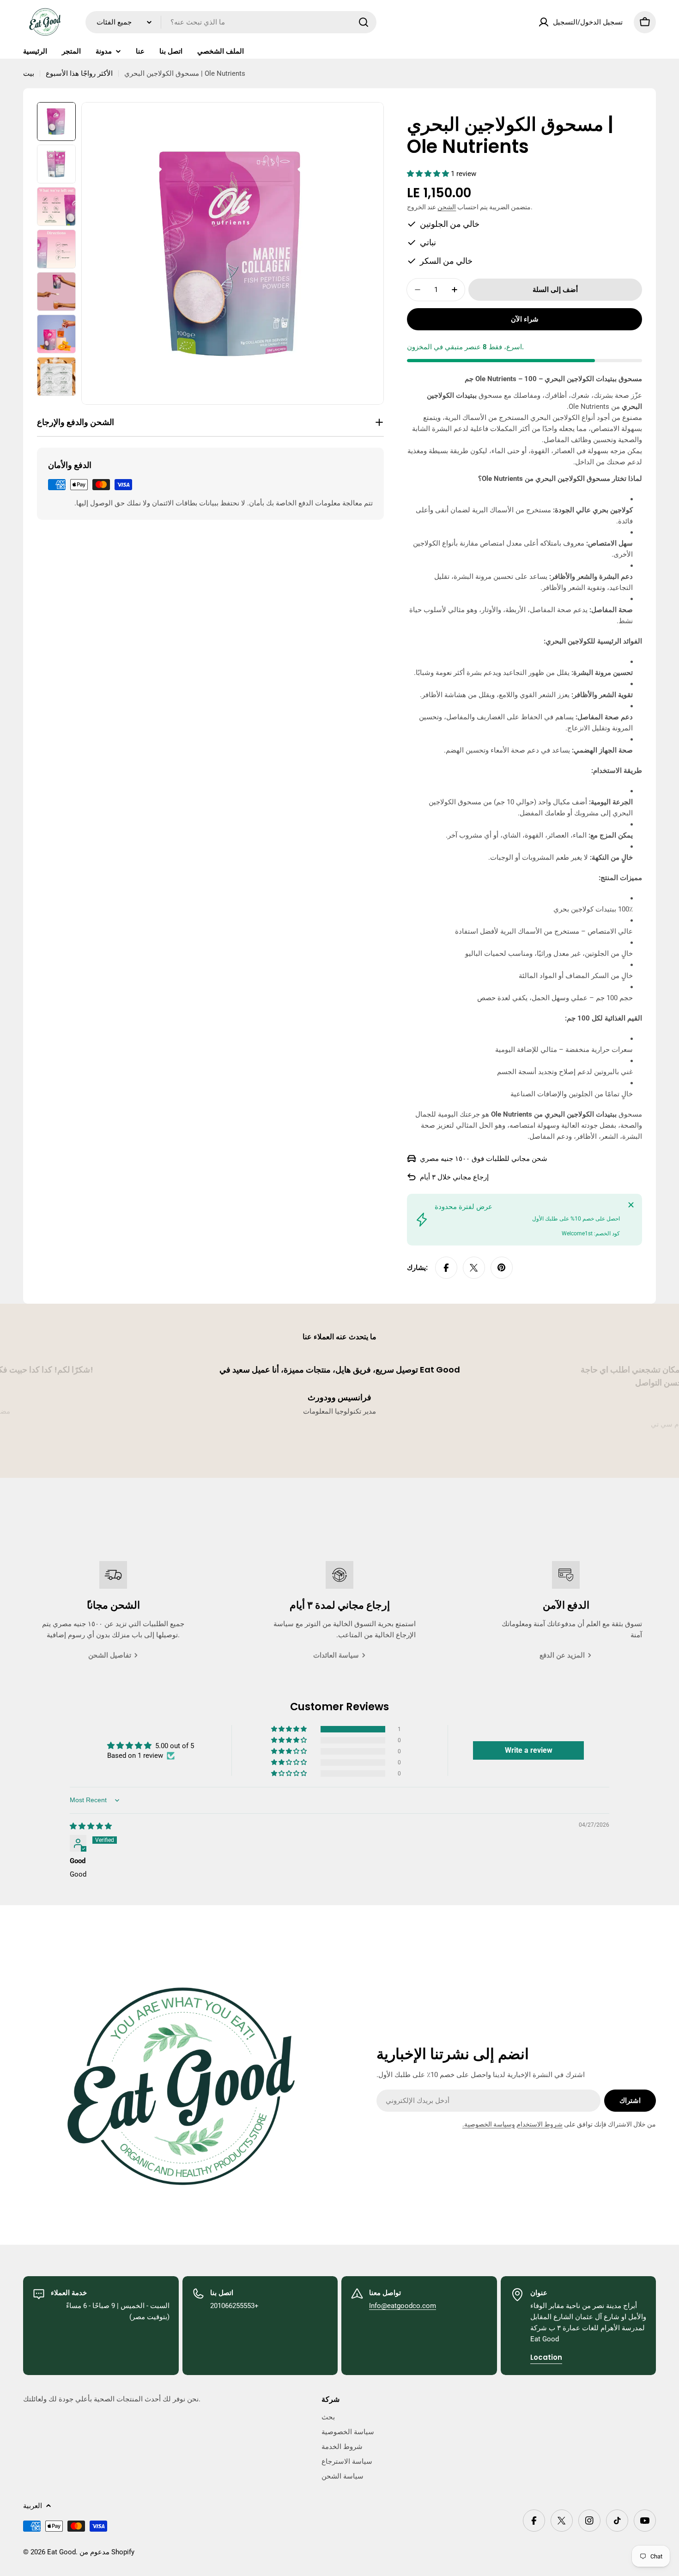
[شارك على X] (474, 1268)
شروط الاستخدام (540, 2124)
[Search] (364, 22)
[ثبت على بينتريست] (502, 1268)
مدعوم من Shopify (107, 2552)
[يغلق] (631, 1205)
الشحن (447, 207)
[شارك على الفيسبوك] (446, 1268)
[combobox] (231, 22)
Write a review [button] (529, 1750)
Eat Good (61, 2552)
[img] (91, 1826)
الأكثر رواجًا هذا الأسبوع (79, 73)
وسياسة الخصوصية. (489, 2124)
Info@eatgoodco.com (403, 2306)
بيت (29, 73)
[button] (429, 174)
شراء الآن (525, 319)
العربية (33, 2506)
